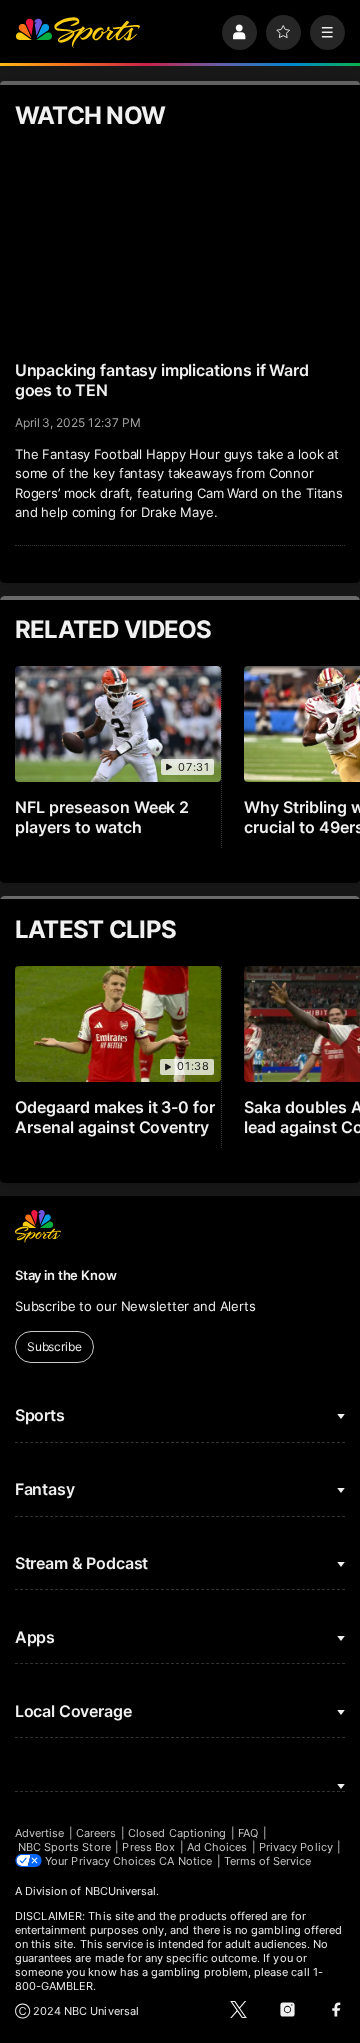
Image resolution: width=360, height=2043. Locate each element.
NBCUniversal (121, 1891)
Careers (96, 1833)
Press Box (148, 1847)
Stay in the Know (66, 1275)
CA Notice (185, 1861)
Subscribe (54, 1346)
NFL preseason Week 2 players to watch (102, 817)
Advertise (40, 1833)
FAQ (248, 1833)
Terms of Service (268, 1861)
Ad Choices (217, 1847)
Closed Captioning (177, 1833)
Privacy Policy (296, 1847)
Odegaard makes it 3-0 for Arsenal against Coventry (115, 1117)
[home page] (78, 32)
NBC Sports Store (64, 1847)
